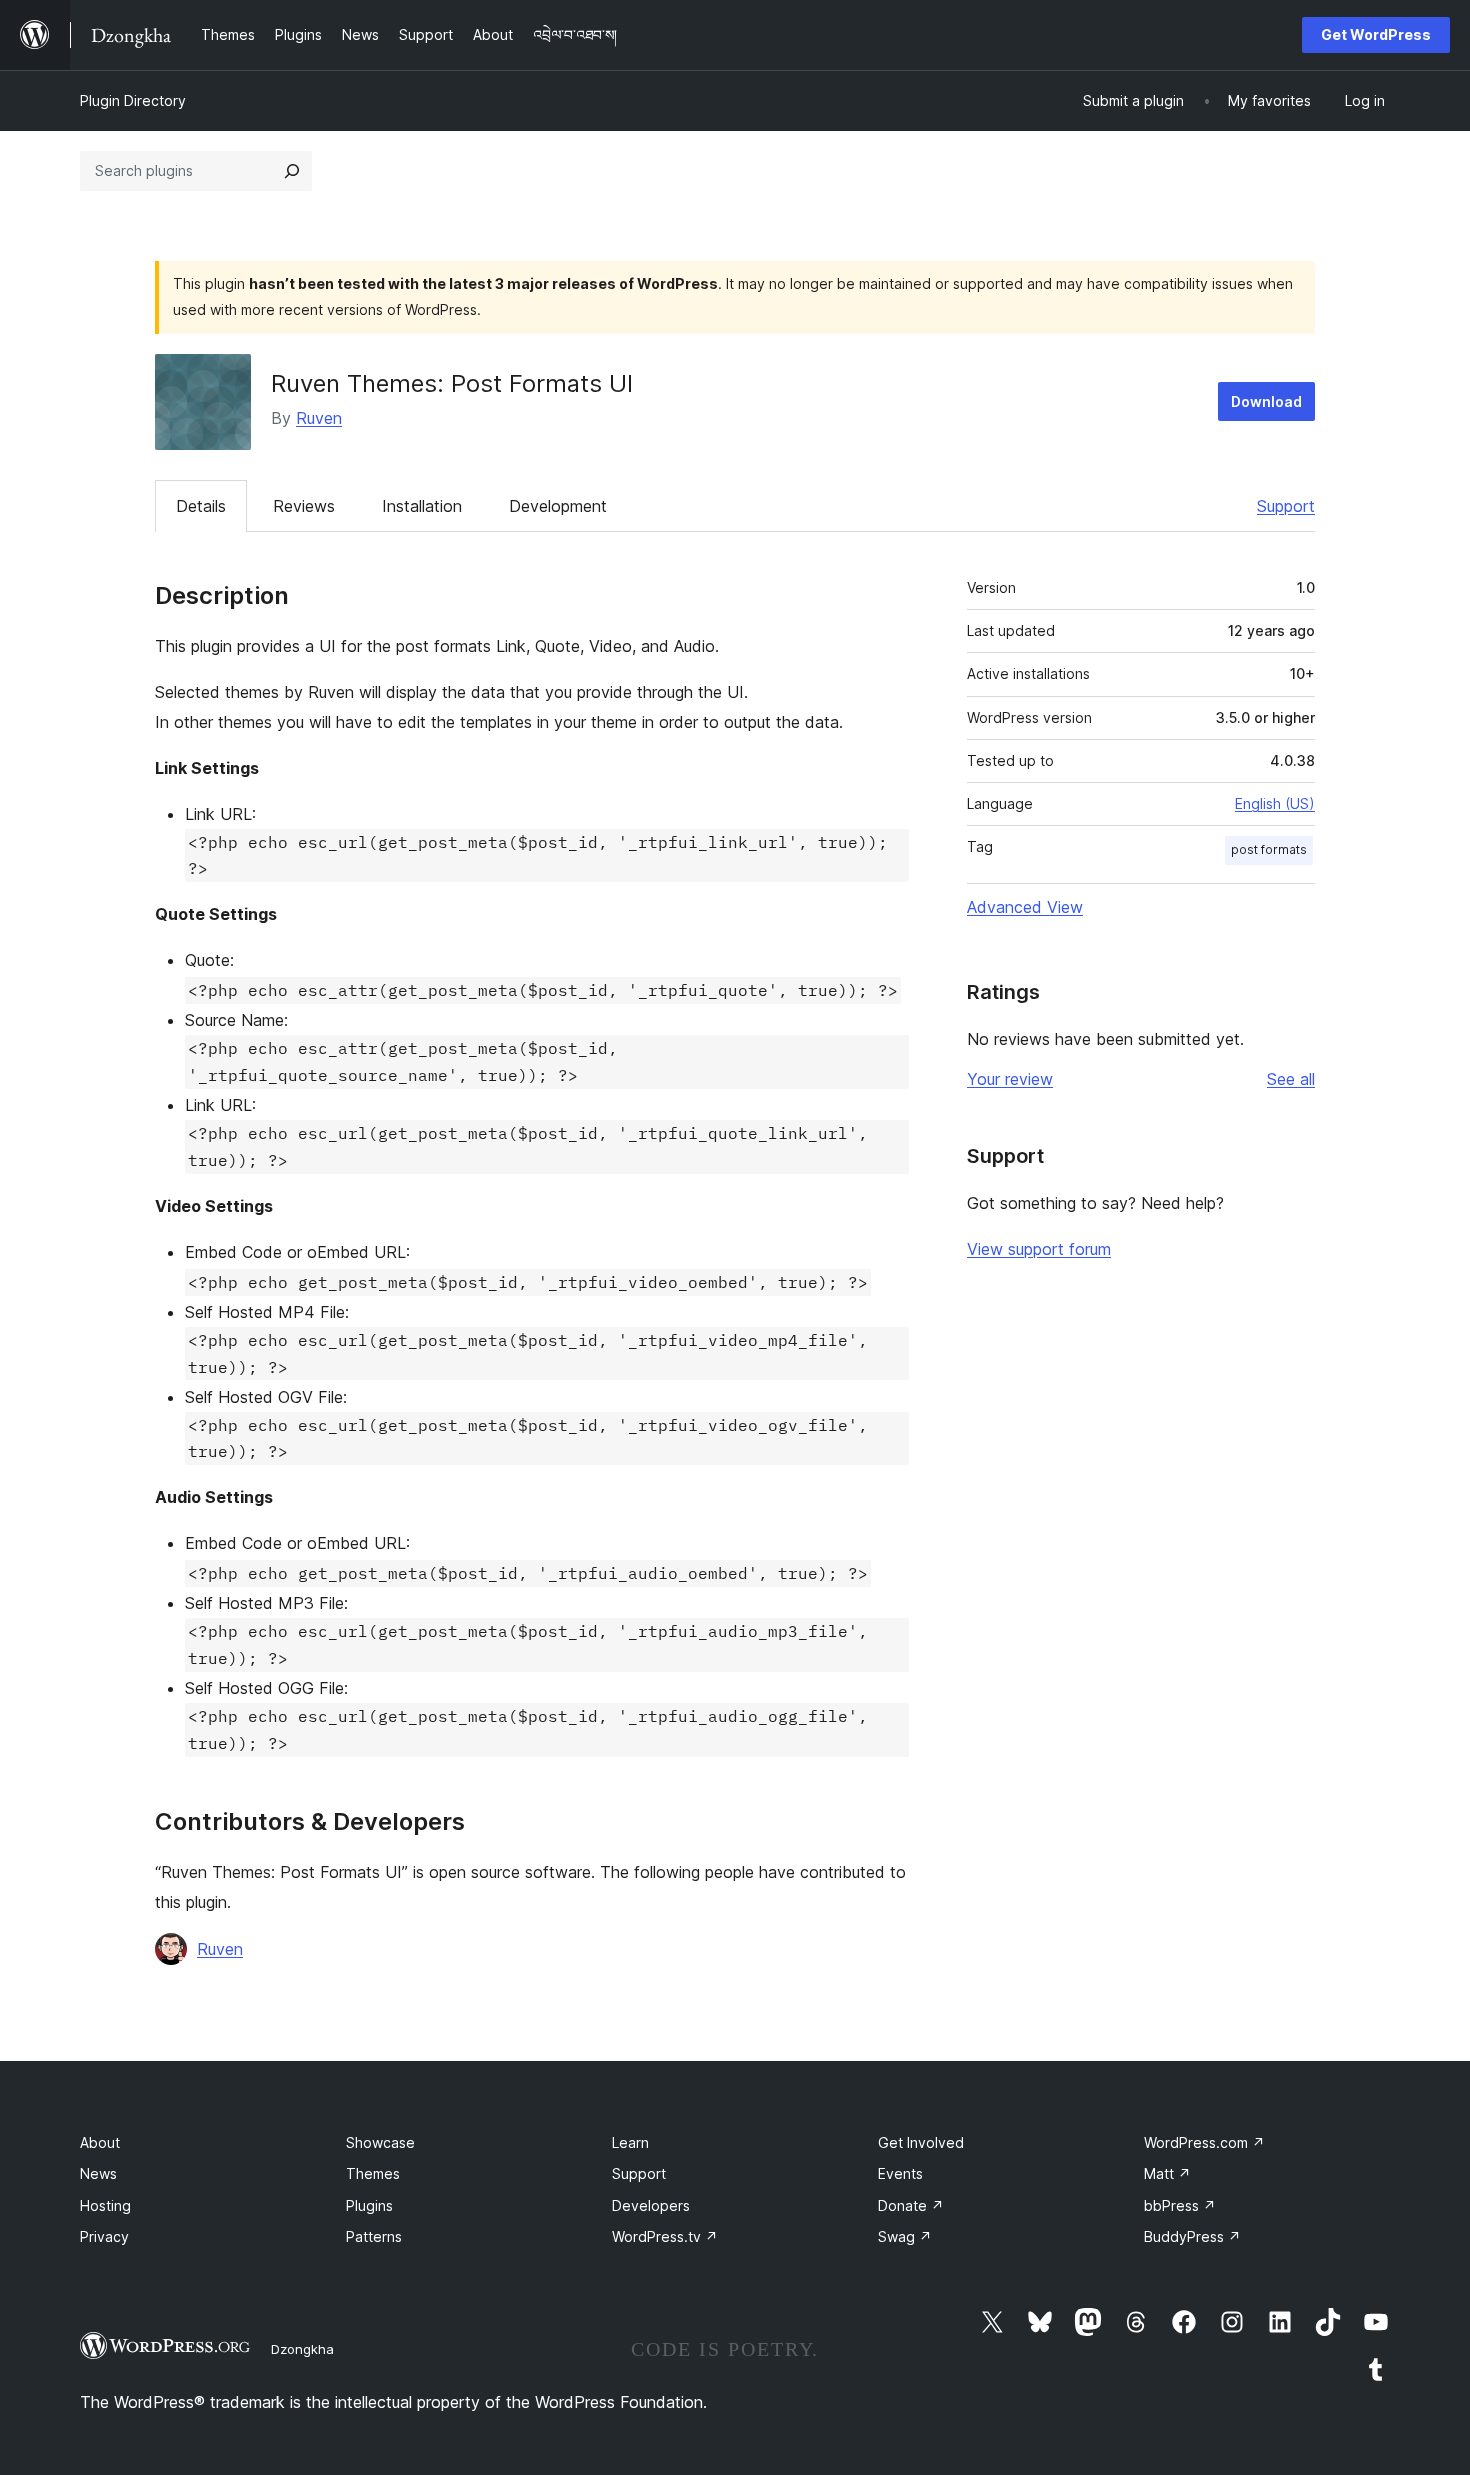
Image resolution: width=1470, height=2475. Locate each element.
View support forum (1039, 1249)
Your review (1010, 1079)
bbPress (1180, 2205)
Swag (905, 2236)
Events (900, 2173)
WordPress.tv (665, 2236)
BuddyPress (1192, 2236)
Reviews (304, 506)
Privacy (104, 2236)
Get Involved (921, 2142)
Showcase (380, 2142)
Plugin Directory (133, 100)
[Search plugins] (292, 171)
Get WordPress (1376, 34)
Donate (911, 2205)
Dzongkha (302, 2349)
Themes (373, 2173)
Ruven (319, 418)
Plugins (369, 2205)
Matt (1167, 2173)
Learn (630, 2142)
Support (1286, 506)
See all (1291, 1079)
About (100, 2142)
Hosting (105, 2205)
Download (1266, 401)
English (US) (1275, 803)
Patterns (374, 2236)
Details (201, 506)
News (98, 2173)
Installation (422, 506)
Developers (651, 2205)
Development (558, 506)
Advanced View (1025, 907)
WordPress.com (1204, 2142)
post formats (1269, 849)
